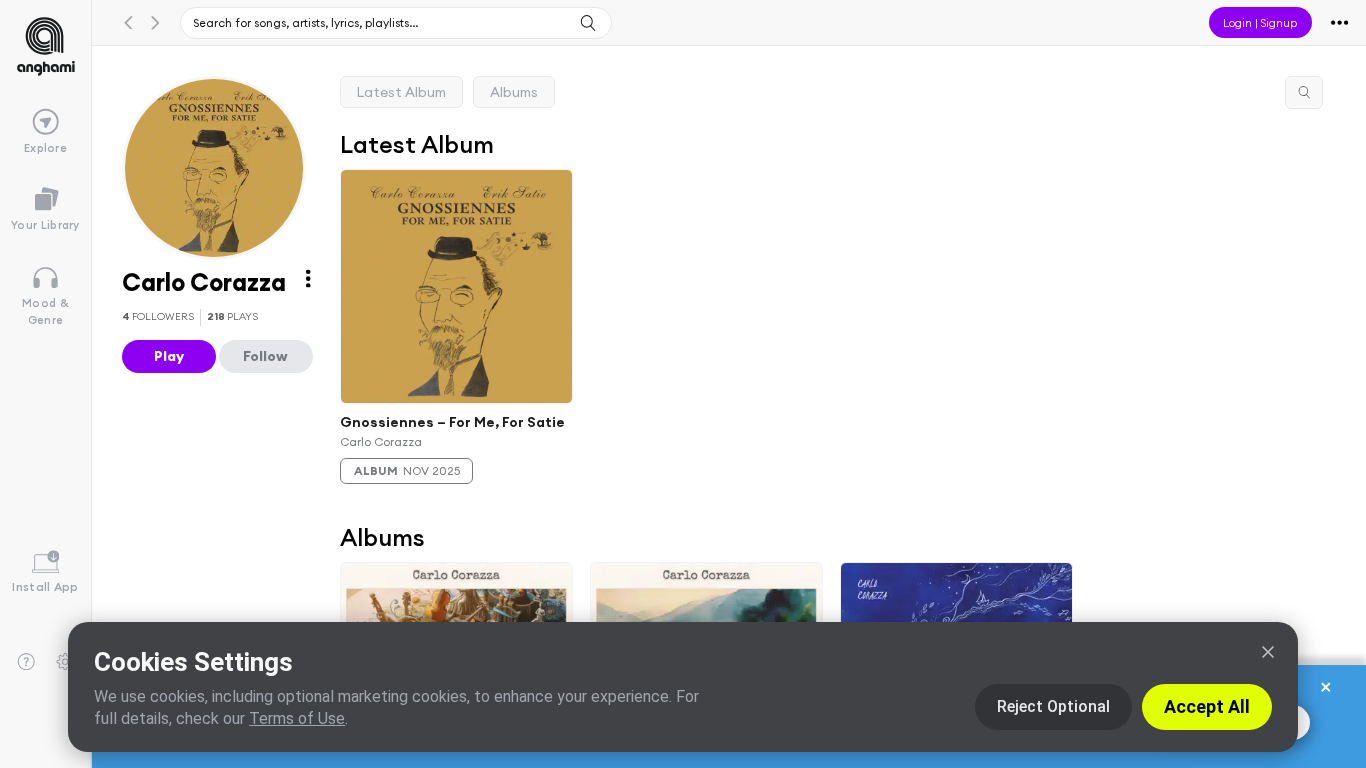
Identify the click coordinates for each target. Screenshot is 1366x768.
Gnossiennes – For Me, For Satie (452, 422)
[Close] (1268, 652)
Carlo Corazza (381, 440)
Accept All (1207, 706)
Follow (265, 356)
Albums (514, 92)
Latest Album (401, 92)
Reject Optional (1053, 706)
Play (169, 356)
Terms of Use (297, 718)
